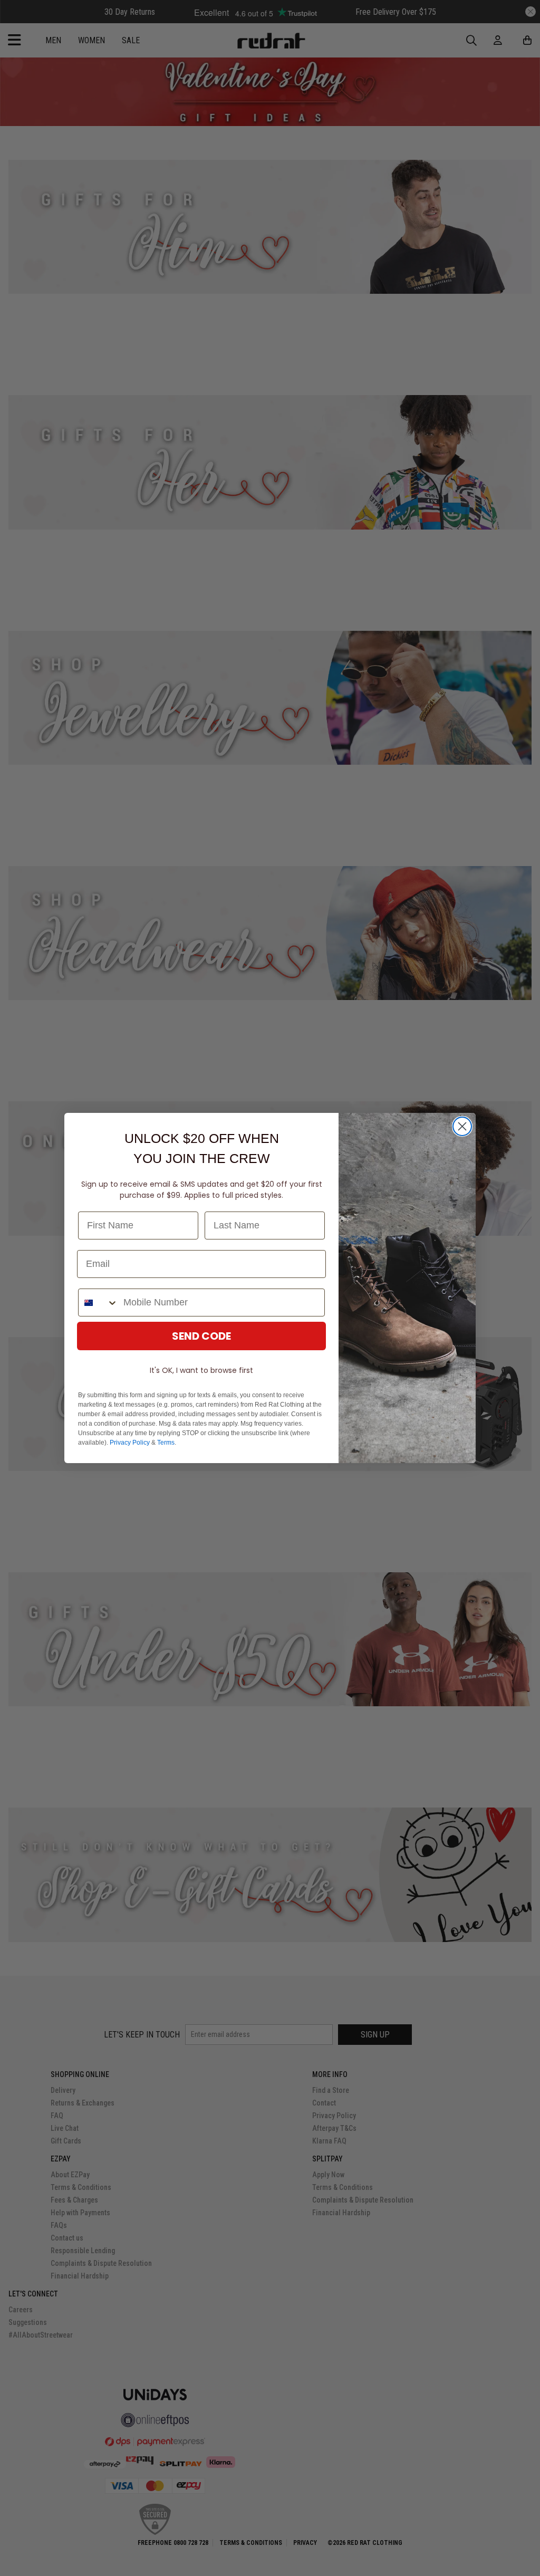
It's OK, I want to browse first (201, 1370)
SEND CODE (201, 1336)
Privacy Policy (130, 1443)
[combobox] (98, 1303)
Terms (166, 1443)
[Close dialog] (462, 1126)
